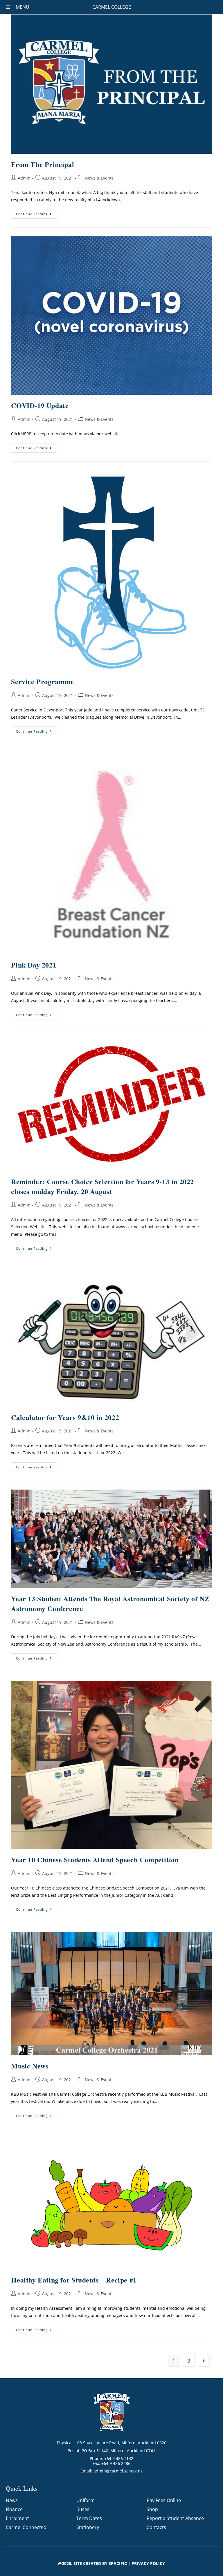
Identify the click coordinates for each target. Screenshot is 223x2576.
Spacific (118, 2563)
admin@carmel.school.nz (118, 2471)
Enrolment (17, 2518)
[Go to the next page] (204, 2361)
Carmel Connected (26, 2527)
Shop (152, 2509)
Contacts (156, 2527)
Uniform (86, 2500)
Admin (24, 178)
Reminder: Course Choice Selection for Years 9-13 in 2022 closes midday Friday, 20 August (102, 1186)
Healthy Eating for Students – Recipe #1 (74, 2280)
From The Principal (43, 164)
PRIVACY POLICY (148, 2563)
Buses (83, 2509)
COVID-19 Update (40, 405)
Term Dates (89, 2518)
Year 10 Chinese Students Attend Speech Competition (95, 1859)
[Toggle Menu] (8, 7)
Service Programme (42, 681)
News (12, 2500)
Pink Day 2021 (34, 965)
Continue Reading (36, 213)
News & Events (99, 178)
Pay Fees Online (164, 2500)
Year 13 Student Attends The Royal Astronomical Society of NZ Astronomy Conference (110, 1603)
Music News (30, 2066)
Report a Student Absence (175, 2518)
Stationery (88, 2527)
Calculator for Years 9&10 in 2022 (65, 1417)
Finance (14, 2509)
